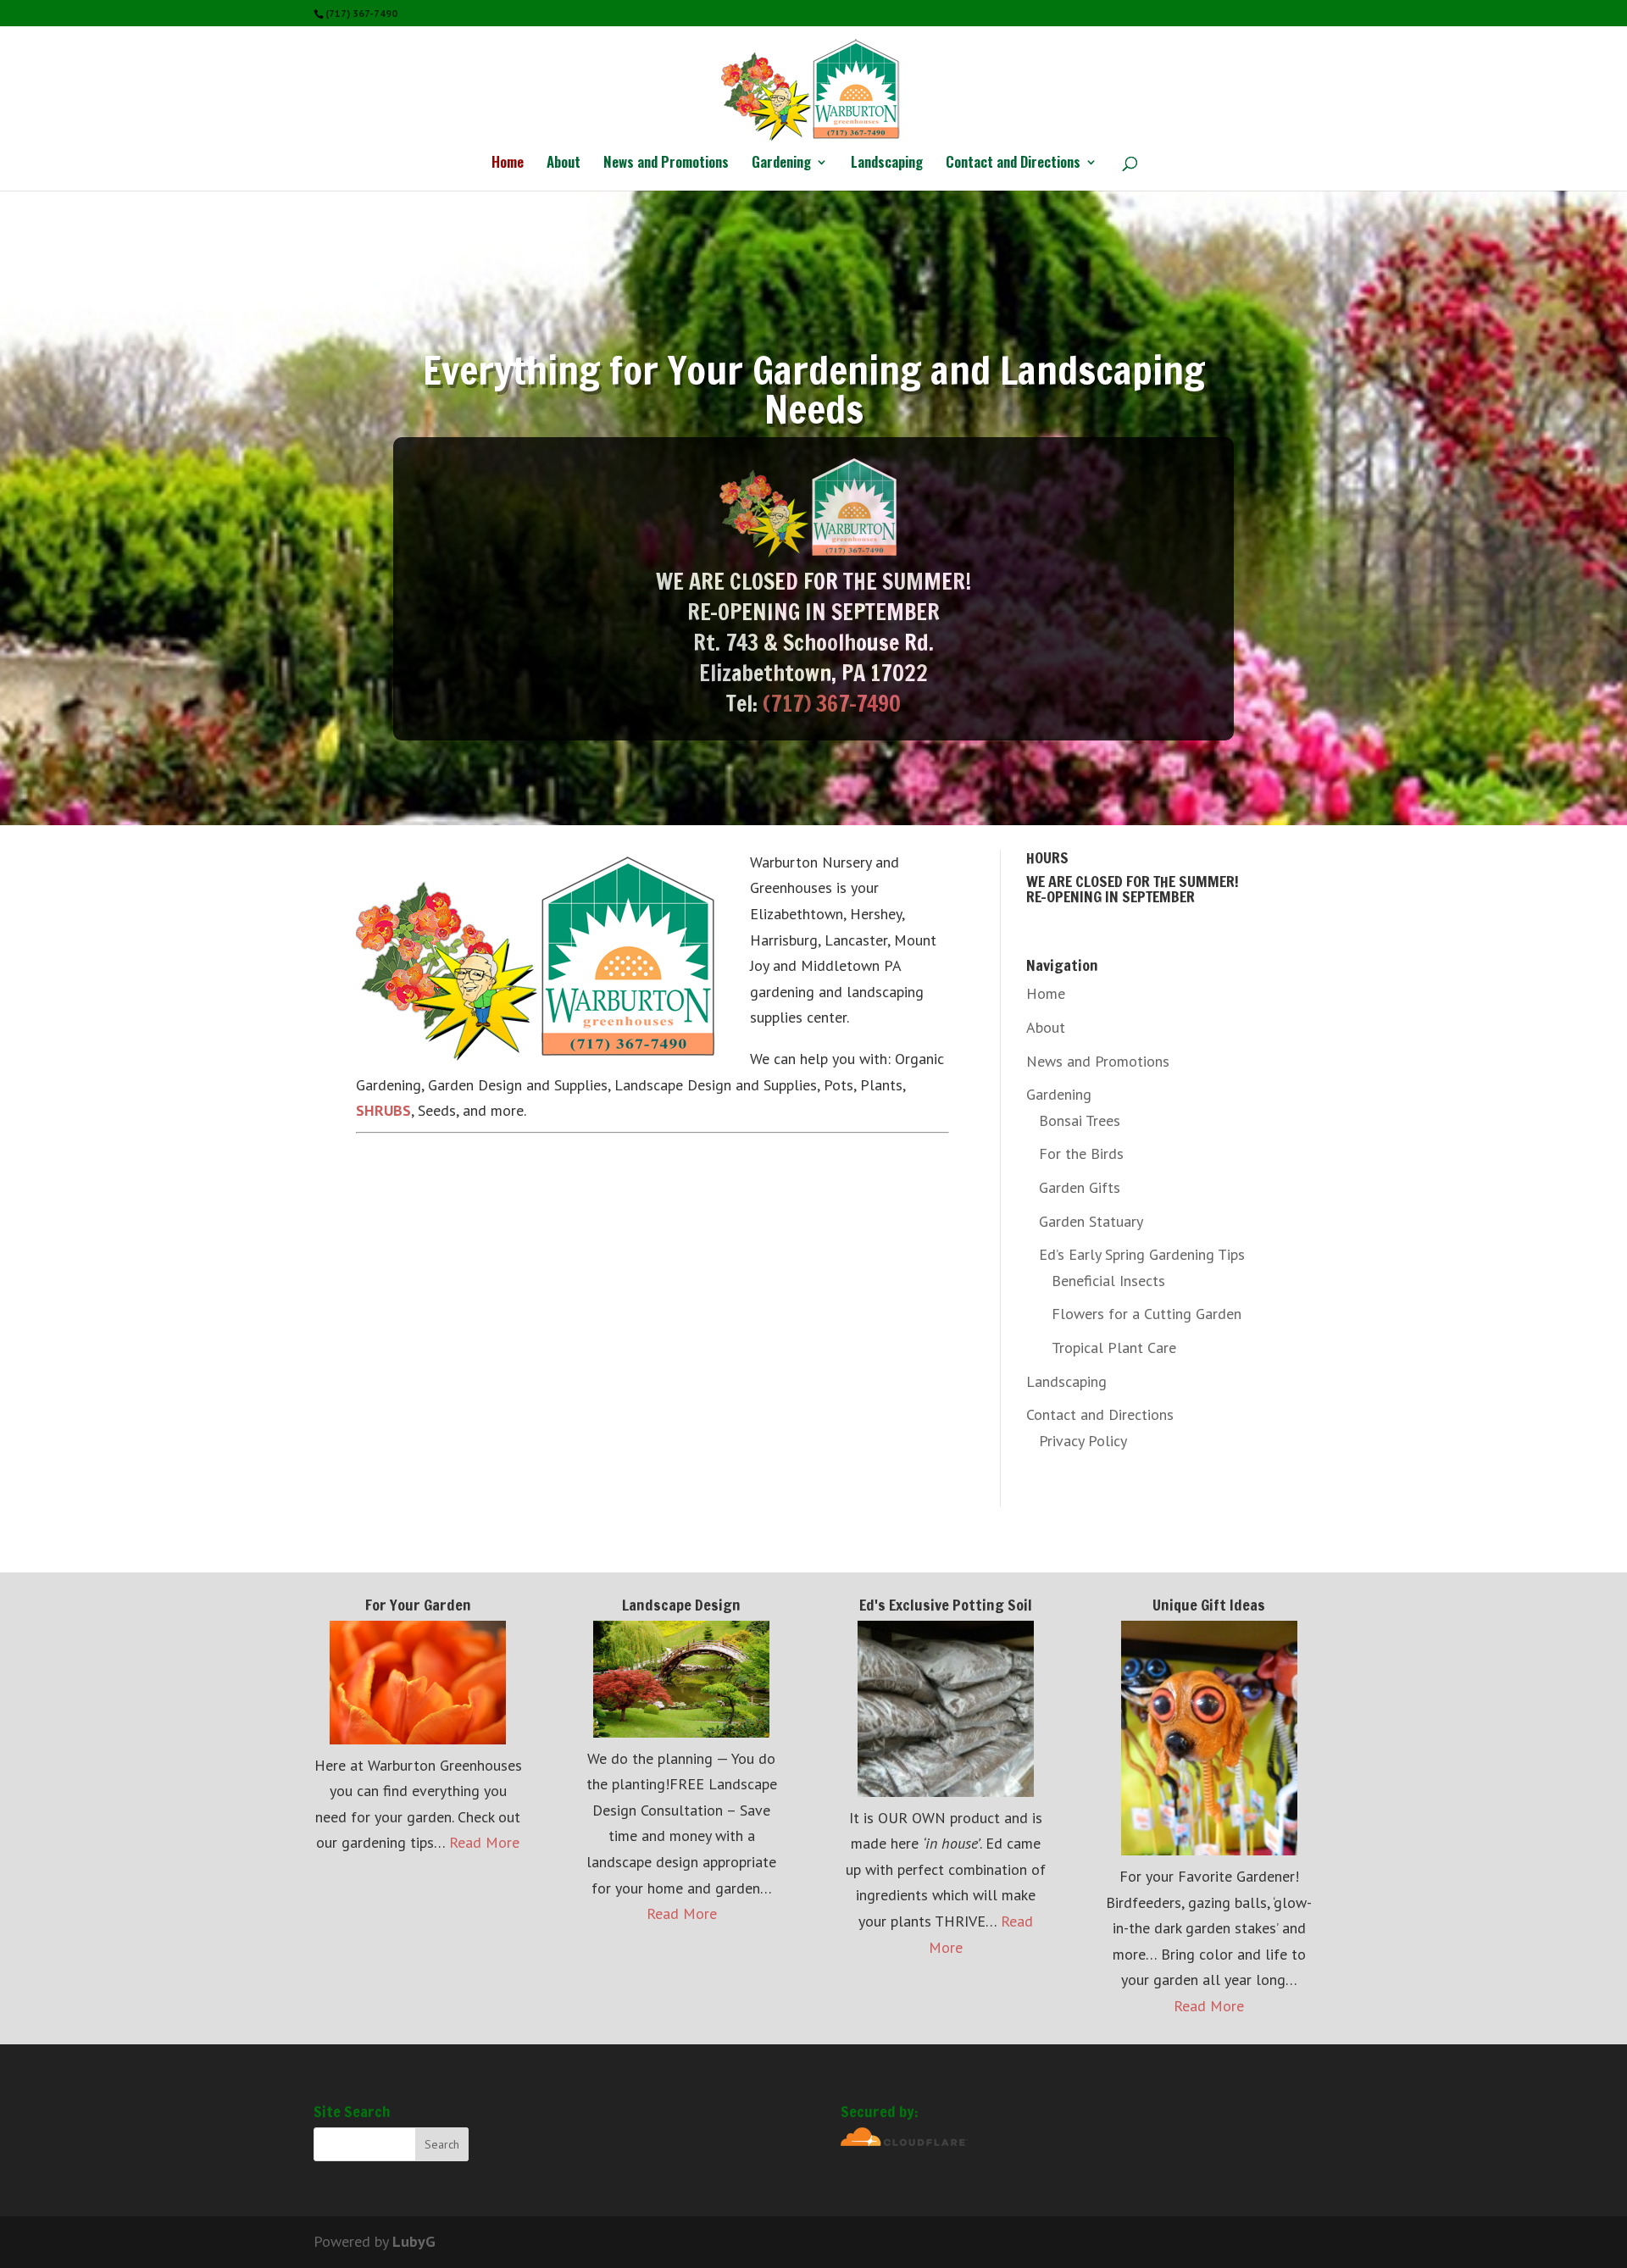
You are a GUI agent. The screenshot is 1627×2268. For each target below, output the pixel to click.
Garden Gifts (1080, 1187)
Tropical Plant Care (1114, 1347)
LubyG (414, 2241)
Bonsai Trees (1080, 1120)
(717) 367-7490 (832, 704)
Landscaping (887, 164)
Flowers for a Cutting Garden (1147, 1314)
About (564, 164)
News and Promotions (666, 164)
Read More (484, 1842)
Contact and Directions (1013, 164)
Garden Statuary (1091, 1221)
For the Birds (1081, 1153)
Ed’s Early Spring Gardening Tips (1142, 1254)
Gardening (781, 164)
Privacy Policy (1083, 1441)
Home (508, 164)
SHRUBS (383, 1110)
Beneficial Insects (1108, 1281)
